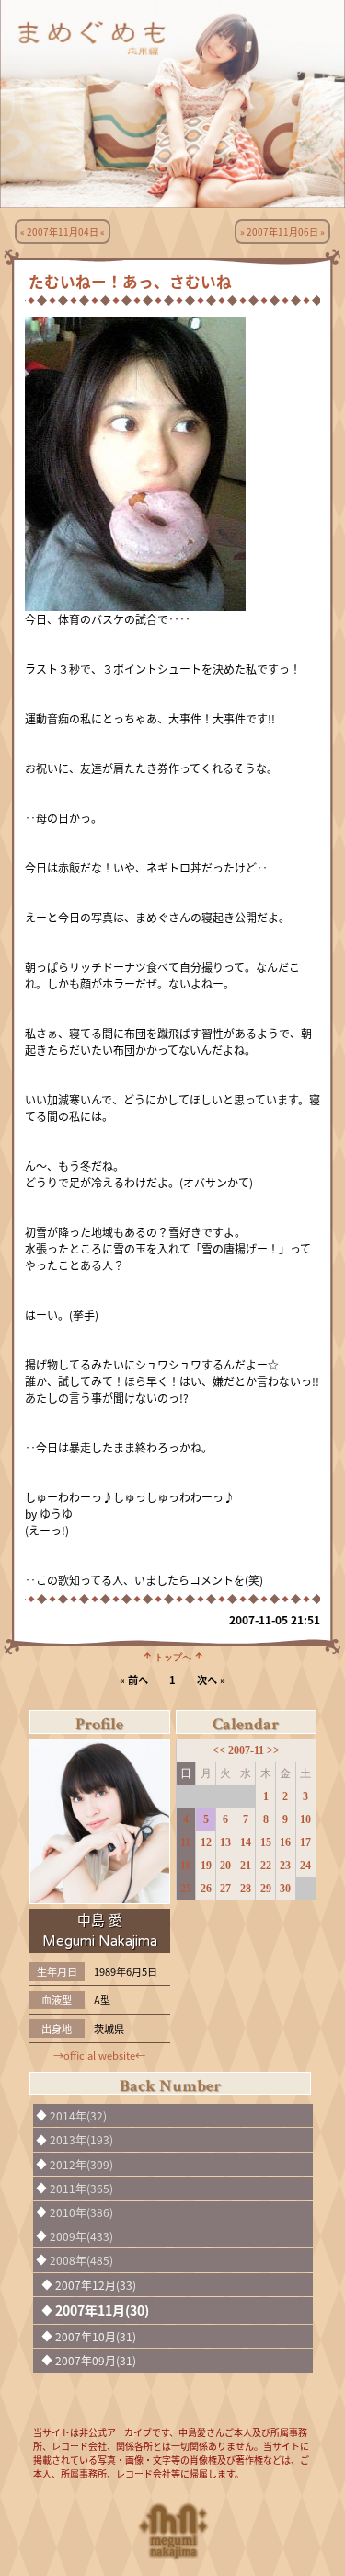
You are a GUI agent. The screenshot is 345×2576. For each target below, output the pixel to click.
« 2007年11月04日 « (63, 231)
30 (285, 1889)
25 (186, 1889)
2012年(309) (81, 2164)
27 (225, 1889)
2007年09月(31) (96, 2360)
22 (266, 1866)
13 (225, 1842)
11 (185, 1842)
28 (246, 1889)
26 (206, 1889)
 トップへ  (173, 1656)
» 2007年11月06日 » (282, 231)
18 (186, 1866)
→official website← (99, 2055)
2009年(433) (81, 2236)
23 (285, 1866)
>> (273, 1750)
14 (246, 1842)
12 (206, 1842)
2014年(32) (78, 2115)
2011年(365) (81, 2188)
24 (305, 1866)
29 (266, 1889)
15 (266, 1842)
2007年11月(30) (102, 2310)
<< (220, 1750)
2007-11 (247, 1750)
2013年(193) (81, 2139)
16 (285, 1842)
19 (206, 1866)
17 (305, 1842)
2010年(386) (81, 2212)
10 (305, 1819)
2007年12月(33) (96, 2285)
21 (246, 1866)
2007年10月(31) (96, 2336)
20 (225, 1866)
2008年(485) (81, 2260)
